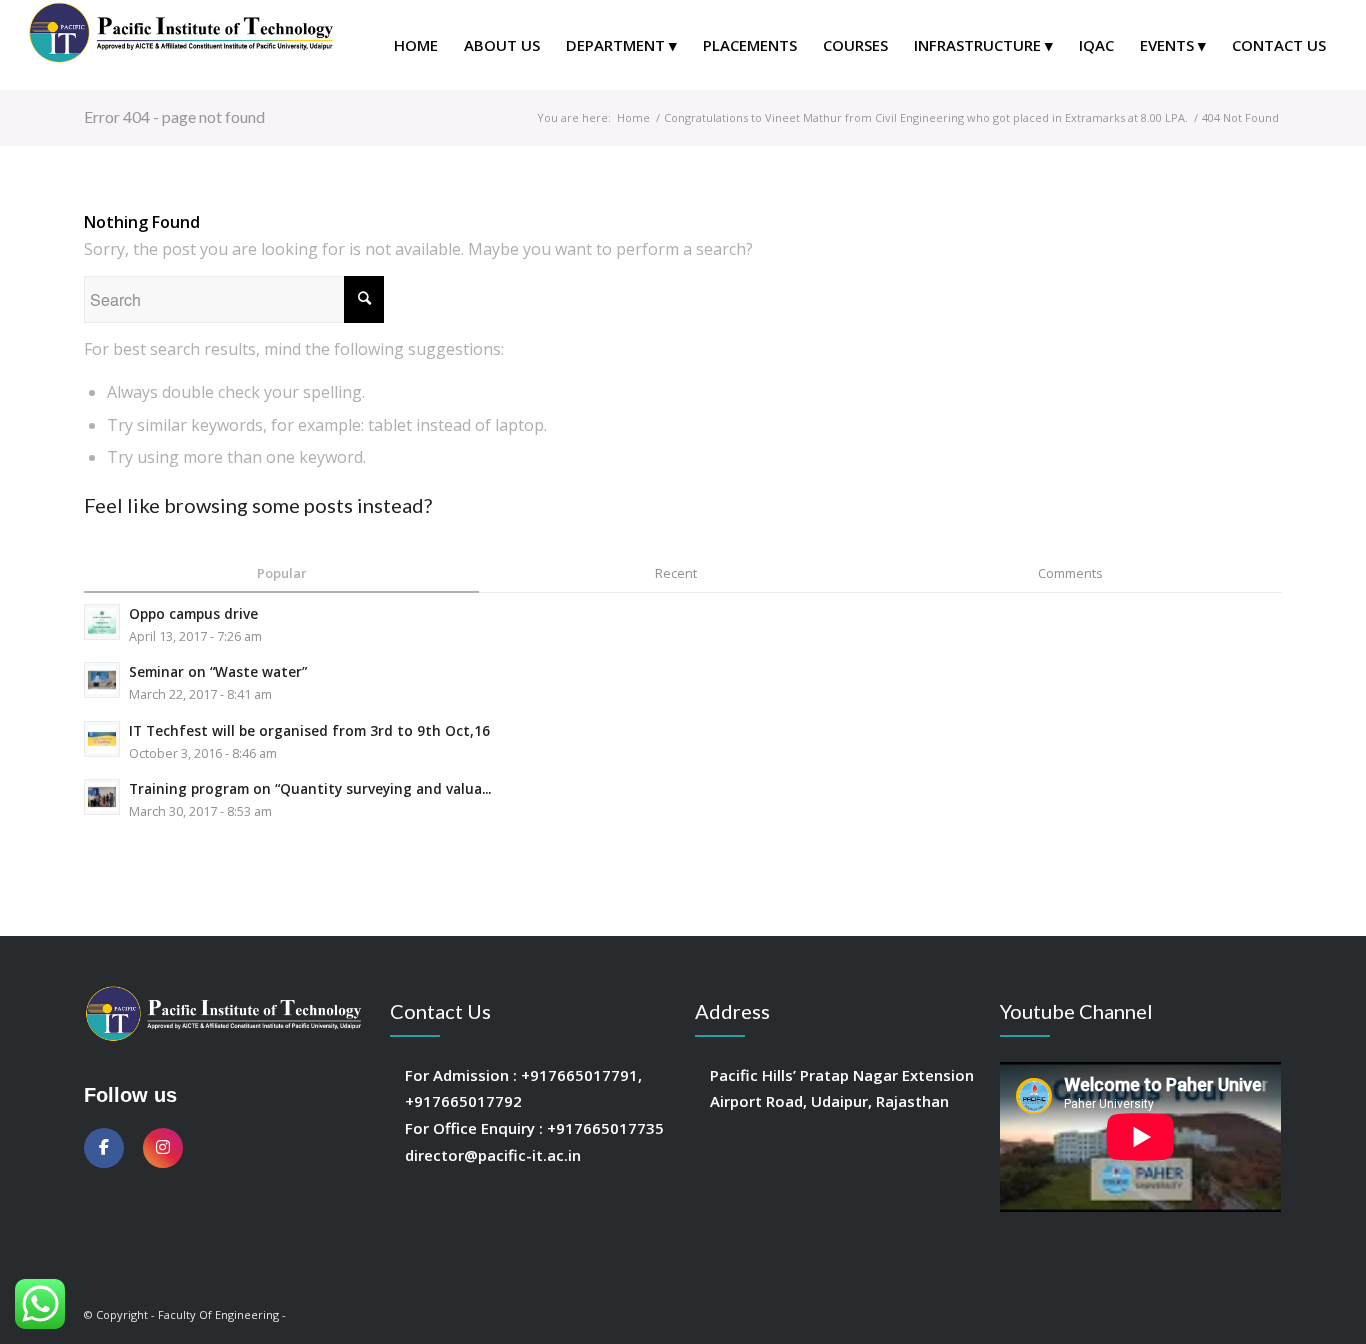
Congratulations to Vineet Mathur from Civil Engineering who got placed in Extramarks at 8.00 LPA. (926, 117)
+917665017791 (579, 1075)
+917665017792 (463, 1101)
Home (633, 117)
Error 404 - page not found (174, 116)
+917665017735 (605, 1128)
